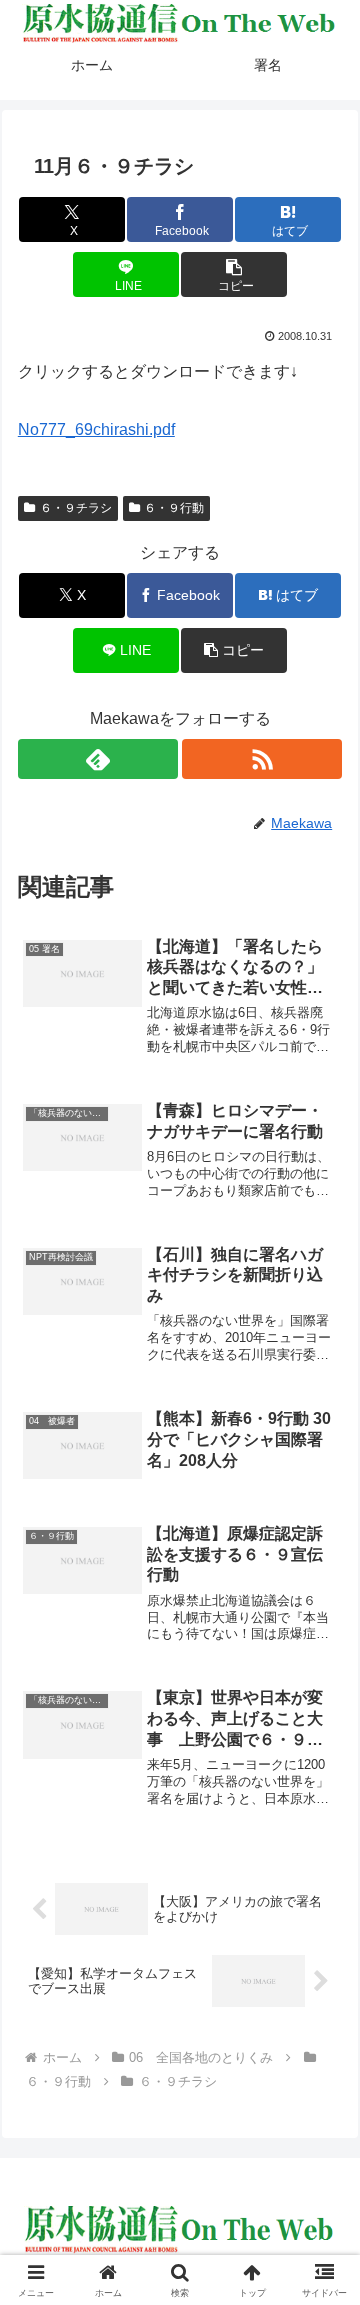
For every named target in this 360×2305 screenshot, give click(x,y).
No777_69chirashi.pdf (96, 429)
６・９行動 (174, 508)
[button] (233, 274)
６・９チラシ (76, 508)
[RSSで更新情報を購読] (262, 759)
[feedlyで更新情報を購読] (98, 759)
